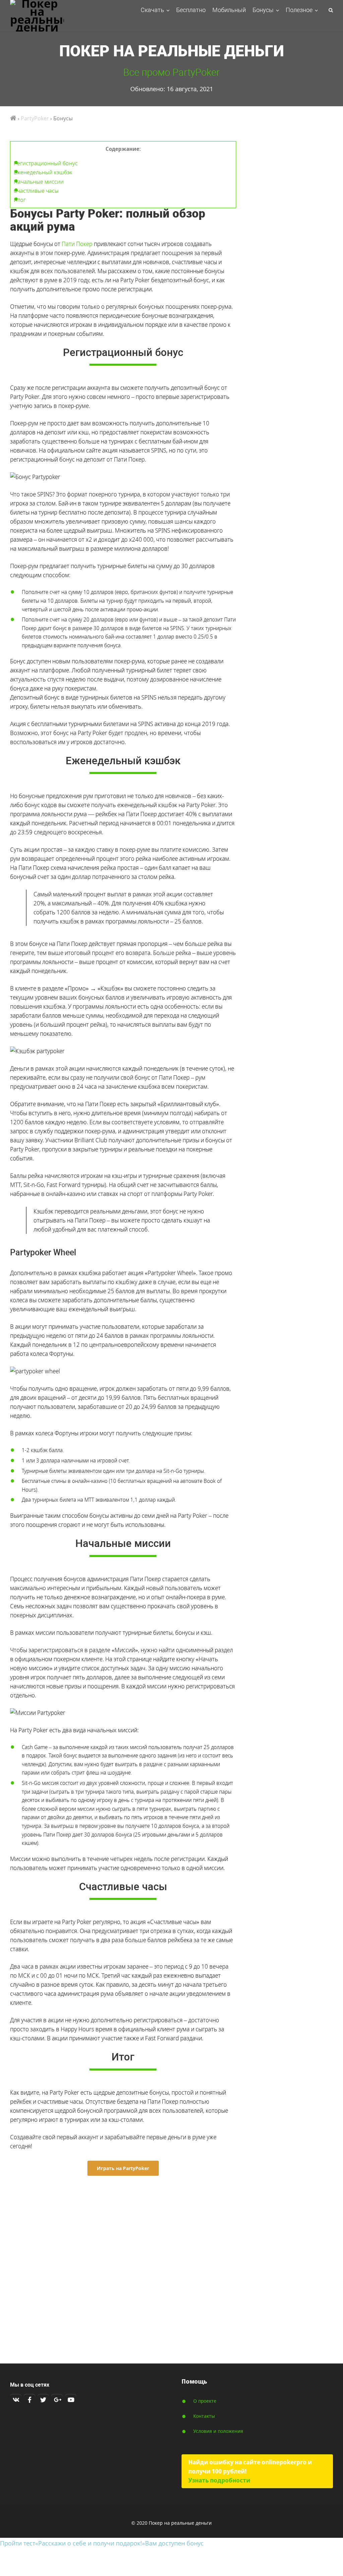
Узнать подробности (219, 2480)
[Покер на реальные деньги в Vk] (16, 2400)
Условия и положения (218, 2431)
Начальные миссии (39, 182)
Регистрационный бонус (46, 163)
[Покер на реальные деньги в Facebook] (29, 2400)
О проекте (205, 2401)
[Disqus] (123, 2266)
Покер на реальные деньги (172, 51)
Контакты (204, 2416)
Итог (20, 200)
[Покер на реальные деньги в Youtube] (71, 2400)
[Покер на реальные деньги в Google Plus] (57, 2400)
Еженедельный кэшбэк (43, 172)
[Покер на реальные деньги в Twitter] (43, 2400)
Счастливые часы (36, 191)
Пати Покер (77, 244)
